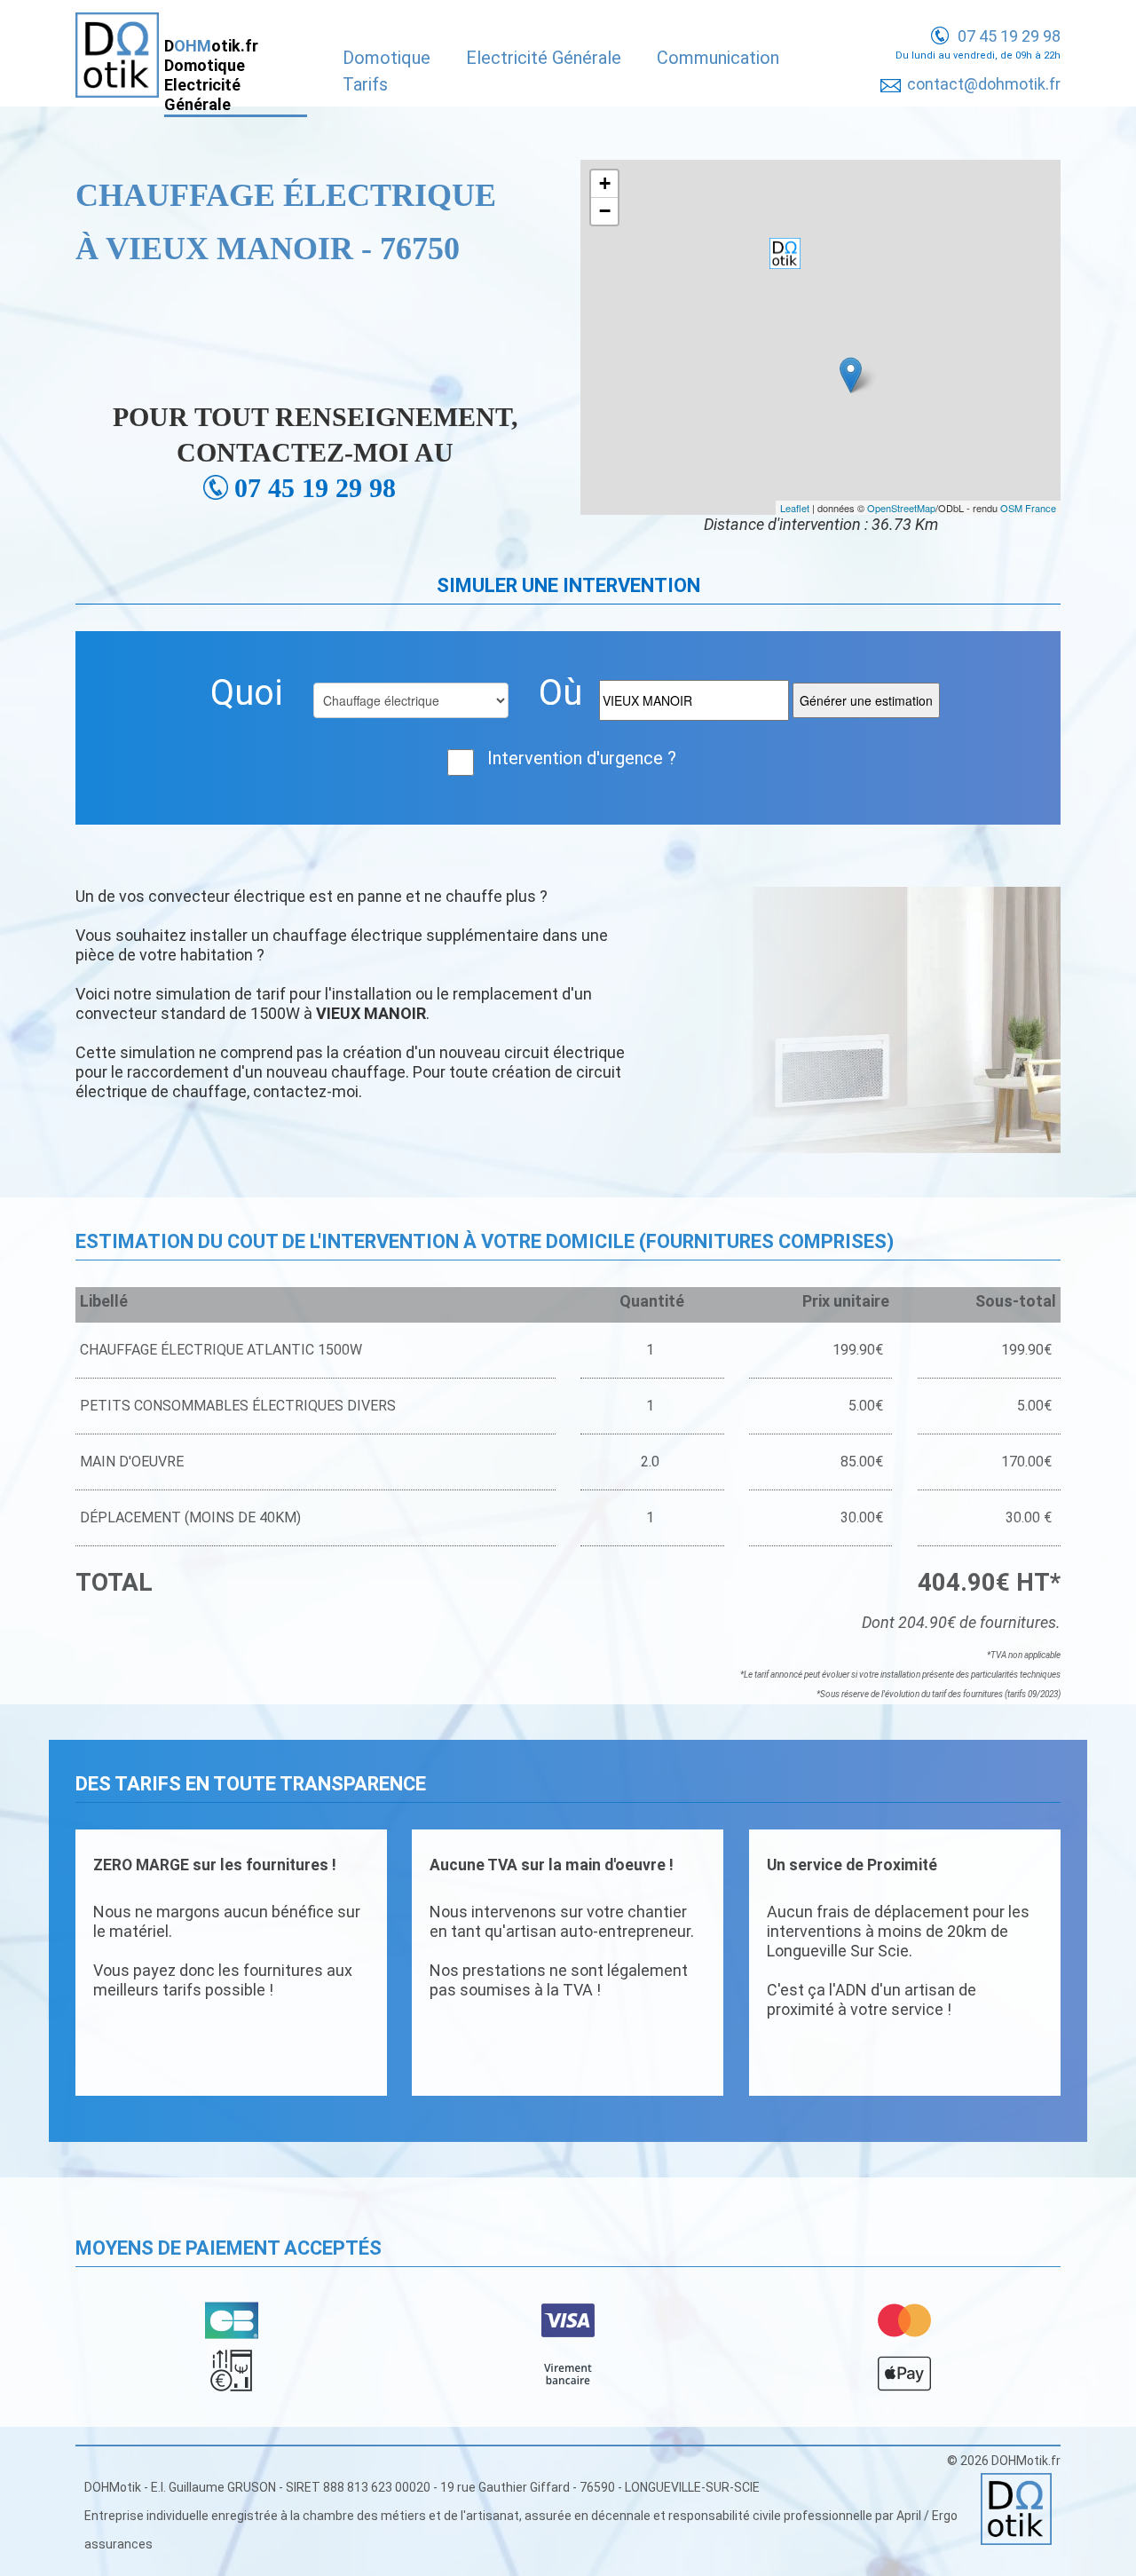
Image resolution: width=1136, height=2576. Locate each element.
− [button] (605, 211)
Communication (718, 58)
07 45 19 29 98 (1009, 36)
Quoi (247, 693)
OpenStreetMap (901, 508)
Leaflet (795, 508)
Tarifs (365, 84)
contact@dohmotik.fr (984, 84)
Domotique (387, 58)
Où (560, 693)
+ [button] (605, 183)
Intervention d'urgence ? (582, 758)
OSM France (1028, 508)
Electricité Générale (544, 58)
